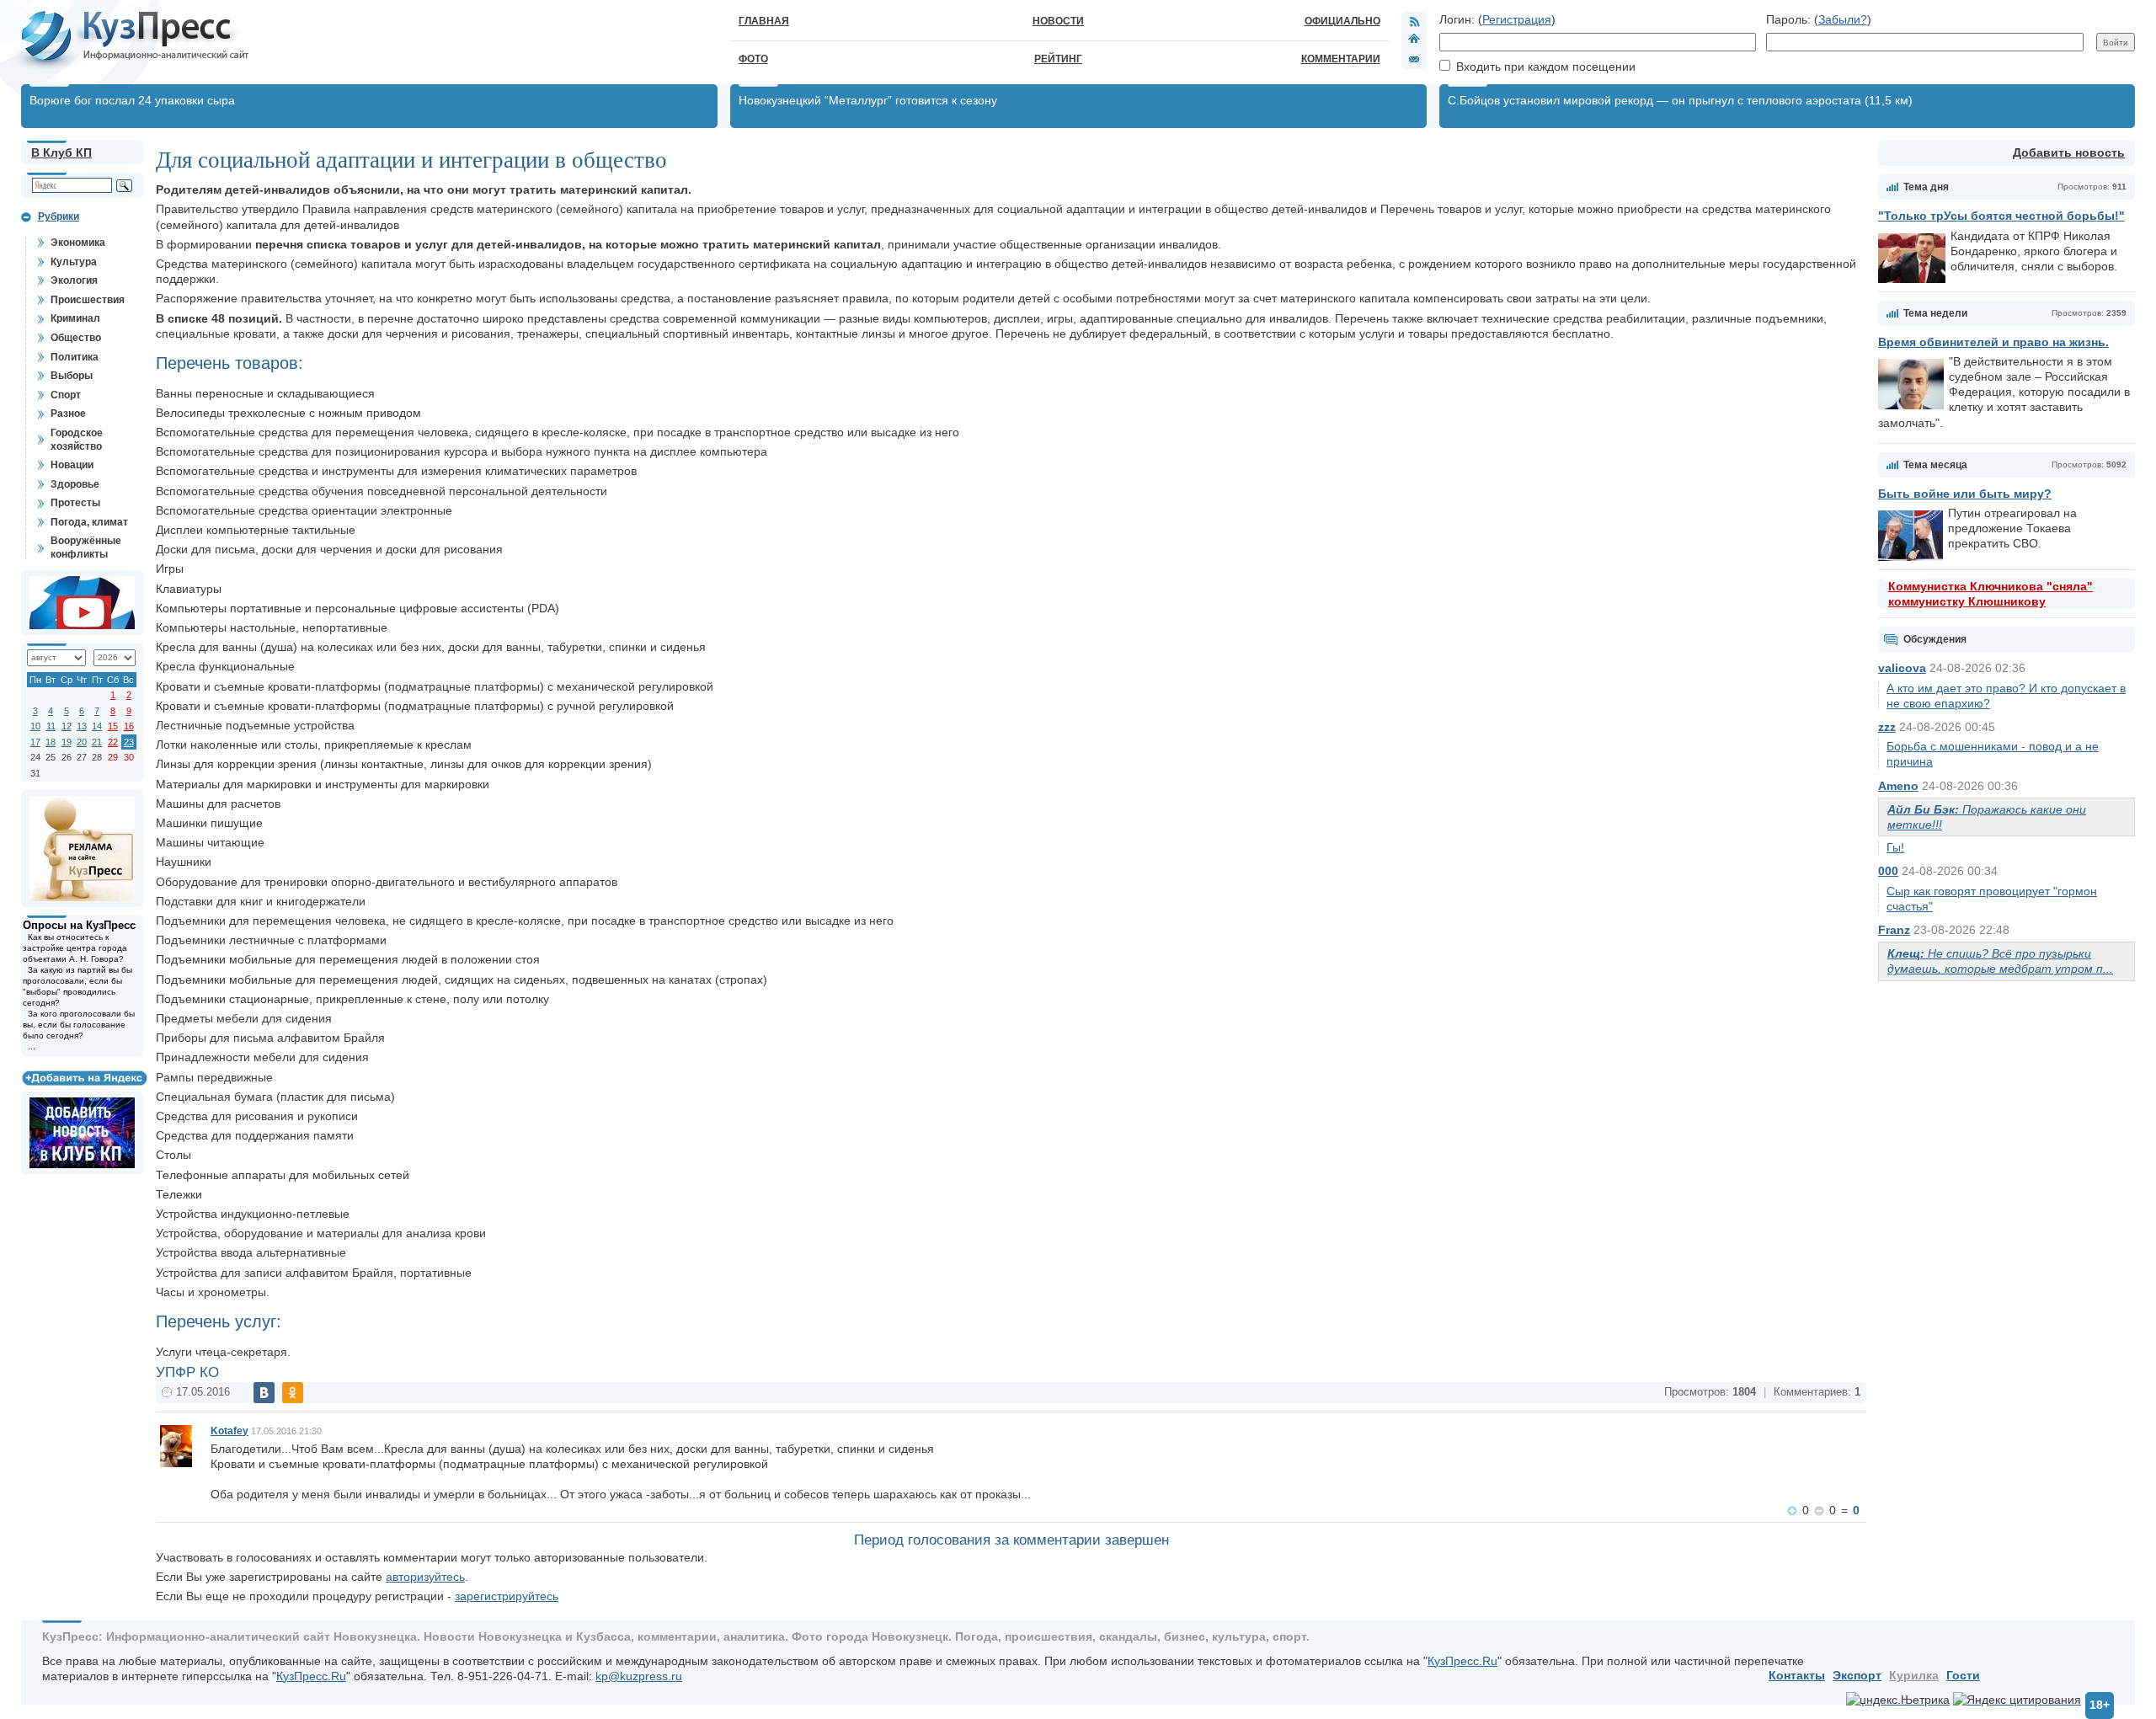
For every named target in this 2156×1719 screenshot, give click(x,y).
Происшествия (88, 300)
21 (97, 742)
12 (67, 726)
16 (129, 726)
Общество (76, 338)
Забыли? (1843, 19)
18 (51, 742)
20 (82, 742)
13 (82, 726)
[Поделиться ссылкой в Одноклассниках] (293, 1393)
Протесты (75, 503)
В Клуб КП (61, 152)
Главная (764, 21)
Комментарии (1341, 59)
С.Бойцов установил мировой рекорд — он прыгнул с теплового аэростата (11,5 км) (1680, 100)
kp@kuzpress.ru (639, 1676)
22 (113, 742)
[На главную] (1414, 40)
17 (35, 742)
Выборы (72, 376)
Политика (75, 357)
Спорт (66, 395)
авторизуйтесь (425, 1577)
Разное (68, 414)
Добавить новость (2069, 152)
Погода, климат (89, 522)
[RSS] (1414, 21)
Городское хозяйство (77, 440)
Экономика (78, 243)
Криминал (75, 318)
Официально (1342, 21)
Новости (1058, 21)
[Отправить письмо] (1414, 59)
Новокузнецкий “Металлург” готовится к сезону (868, 100)
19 (67, 742)
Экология (74, 280)
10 (35, 726)
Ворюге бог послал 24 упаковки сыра (132, 100)
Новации (72, 465)
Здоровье (75, 484)
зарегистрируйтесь (507, 1596)
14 (97, 726)
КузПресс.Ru (1462, 1661)
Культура (74, 262)
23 (129, 742)
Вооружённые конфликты (86, 547)
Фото (753, 59)
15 (113, 726)
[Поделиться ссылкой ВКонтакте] (264, 1393)
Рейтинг (1058, 59)
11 (51, 726)
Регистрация (1517, 19)
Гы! (1895, 847)
